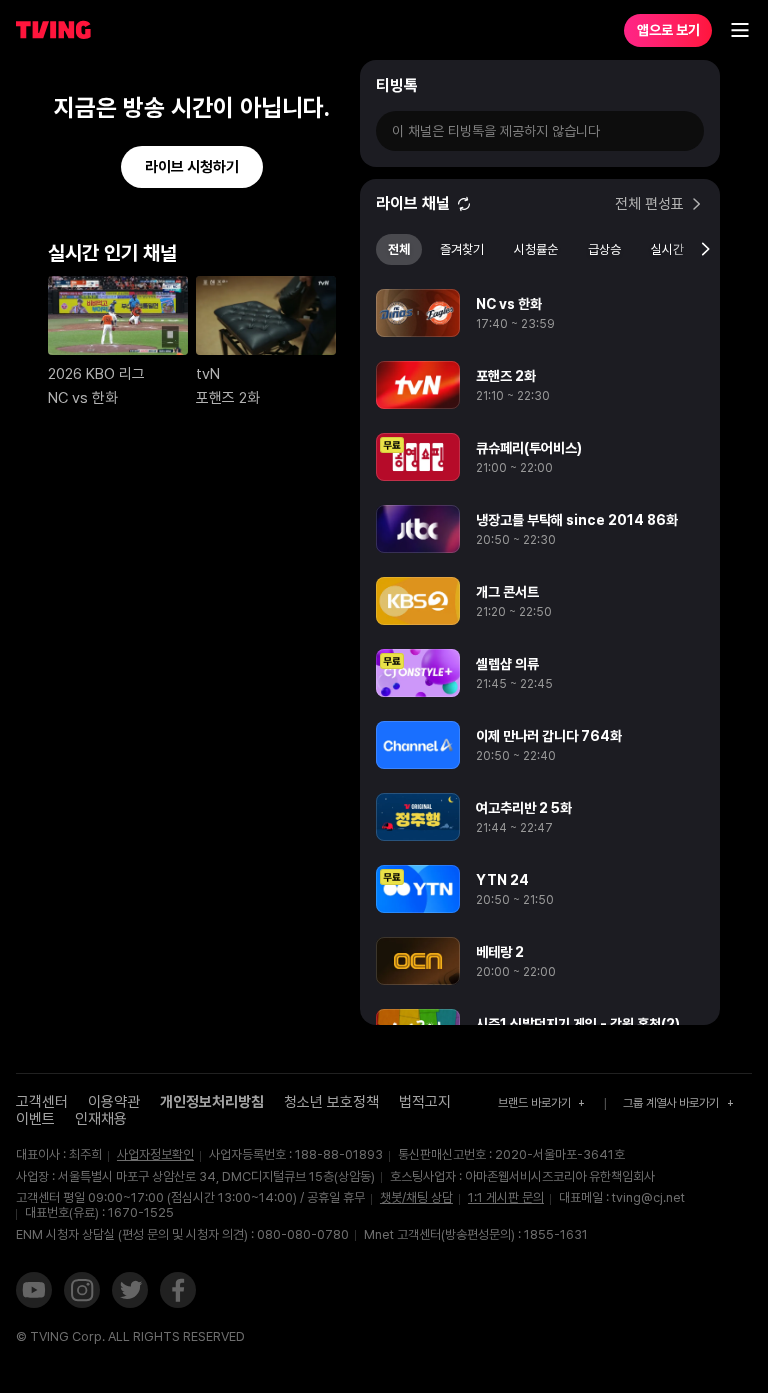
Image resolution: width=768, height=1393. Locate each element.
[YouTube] (34, 1292)
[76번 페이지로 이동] (74, 257)
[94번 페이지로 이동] (308, 257)
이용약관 (114, 1102)
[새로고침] (464, 204)
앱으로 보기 (668, 30)
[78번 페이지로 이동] (100, 257)
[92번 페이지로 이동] (282, 257)
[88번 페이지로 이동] (230, 257)
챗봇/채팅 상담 (416, 1198)
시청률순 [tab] (536, 249)
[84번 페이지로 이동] (178, 257)
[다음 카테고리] (705, 250)
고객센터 (42, 1102)
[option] (540, 313)
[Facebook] (178, 1292)
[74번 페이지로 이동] (48, 257)
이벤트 (35, 1119)
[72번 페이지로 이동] (22, 257)
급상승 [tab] (604, 249)
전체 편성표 (649, 204)
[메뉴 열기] (740, 30)
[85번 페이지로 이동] (191, 257)
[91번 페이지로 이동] (269, 257)
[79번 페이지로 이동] (113, 257)
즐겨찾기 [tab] (462, 249)
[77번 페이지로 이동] (87, 257)
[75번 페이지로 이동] (61, 257)
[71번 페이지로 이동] (9, 257)
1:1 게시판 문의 (506, 1197)
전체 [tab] (399, 249)
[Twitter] (130, 1292)
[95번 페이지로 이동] (321, 257)
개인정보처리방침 (212, 1102)
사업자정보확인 (155, 1155)
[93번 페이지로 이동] (295, 257)
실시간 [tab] (667, 249)
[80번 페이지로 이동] (126, 257)
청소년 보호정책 (331, 1102)
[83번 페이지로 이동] (165, 257)
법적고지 (425, 1102)
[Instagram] (82, 1292)
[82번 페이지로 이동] (152, 257)
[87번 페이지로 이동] (217, 257)
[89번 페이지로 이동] (243, 257)
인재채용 (101, 1119)
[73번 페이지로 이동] (35, 257)
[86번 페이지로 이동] (204, 257)
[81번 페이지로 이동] (139, 257)
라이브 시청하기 (192, 167)
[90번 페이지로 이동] (256, 257)
